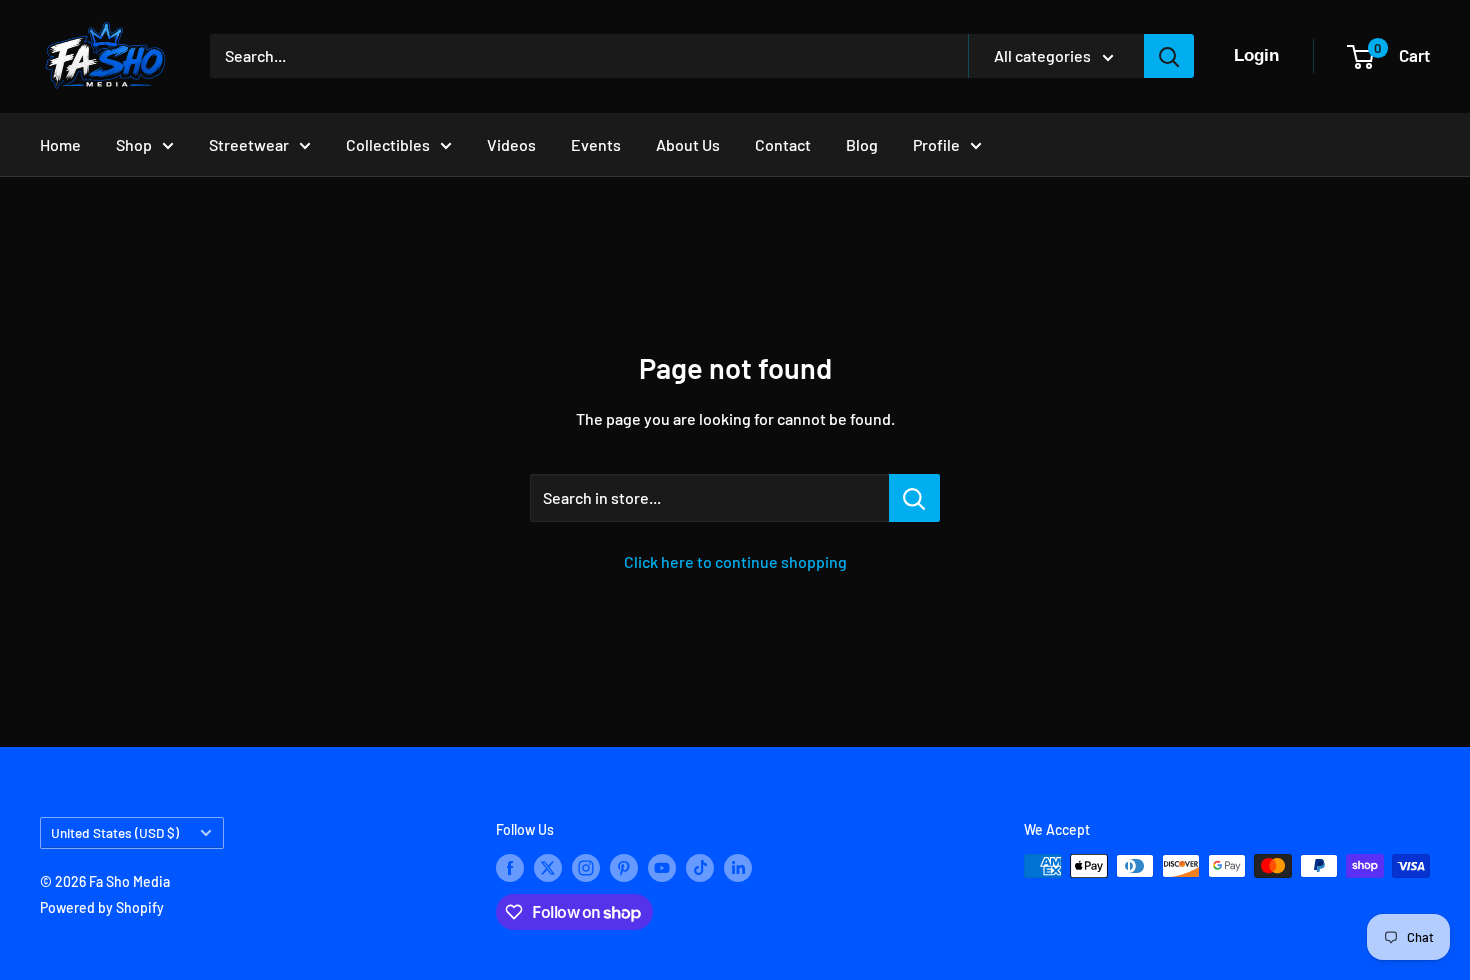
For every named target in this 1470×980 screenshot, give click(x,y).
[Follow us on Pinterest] (624, 868)
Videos (511, 144)
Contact (783, 144)
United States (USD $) (115, 832)
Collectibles (388, 144)
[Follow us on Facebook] (510, 868)
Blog (862, 144)
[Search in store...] (914, 498)
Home (60, 144)
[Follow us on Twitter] (548, 868)
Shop (134, 144)
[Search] (1169, 56)
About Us (688, 144)
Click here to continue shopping (735, 561)
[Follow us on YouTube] (662, 868)
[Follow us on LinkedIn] (738, 868)
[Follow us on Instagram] (586, 868)
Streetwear (249, 144)
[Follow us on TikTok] (700, 868)
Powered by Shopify (102, 907)
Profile (936, 144)
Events (596, 144)
